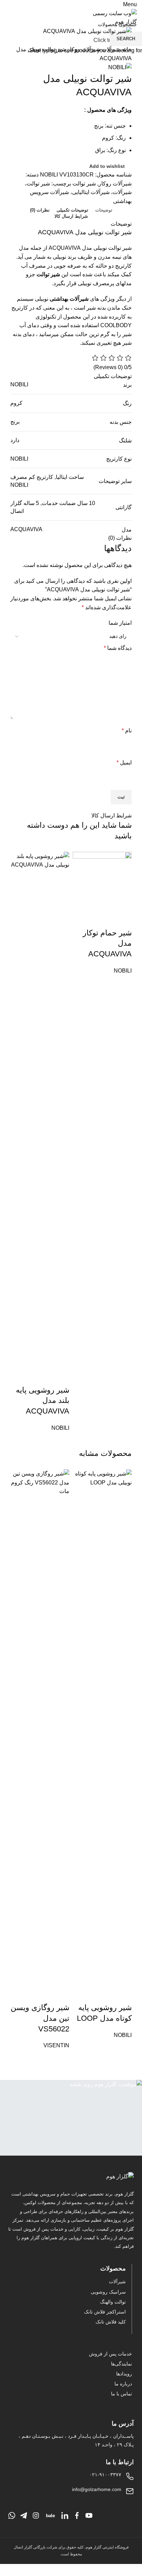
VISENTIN (56, 2045)
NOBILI (123, 971)
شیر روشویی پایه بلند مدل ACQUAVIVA (43, 1401)
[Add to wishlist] (104, 919)
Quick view (123, 919)
